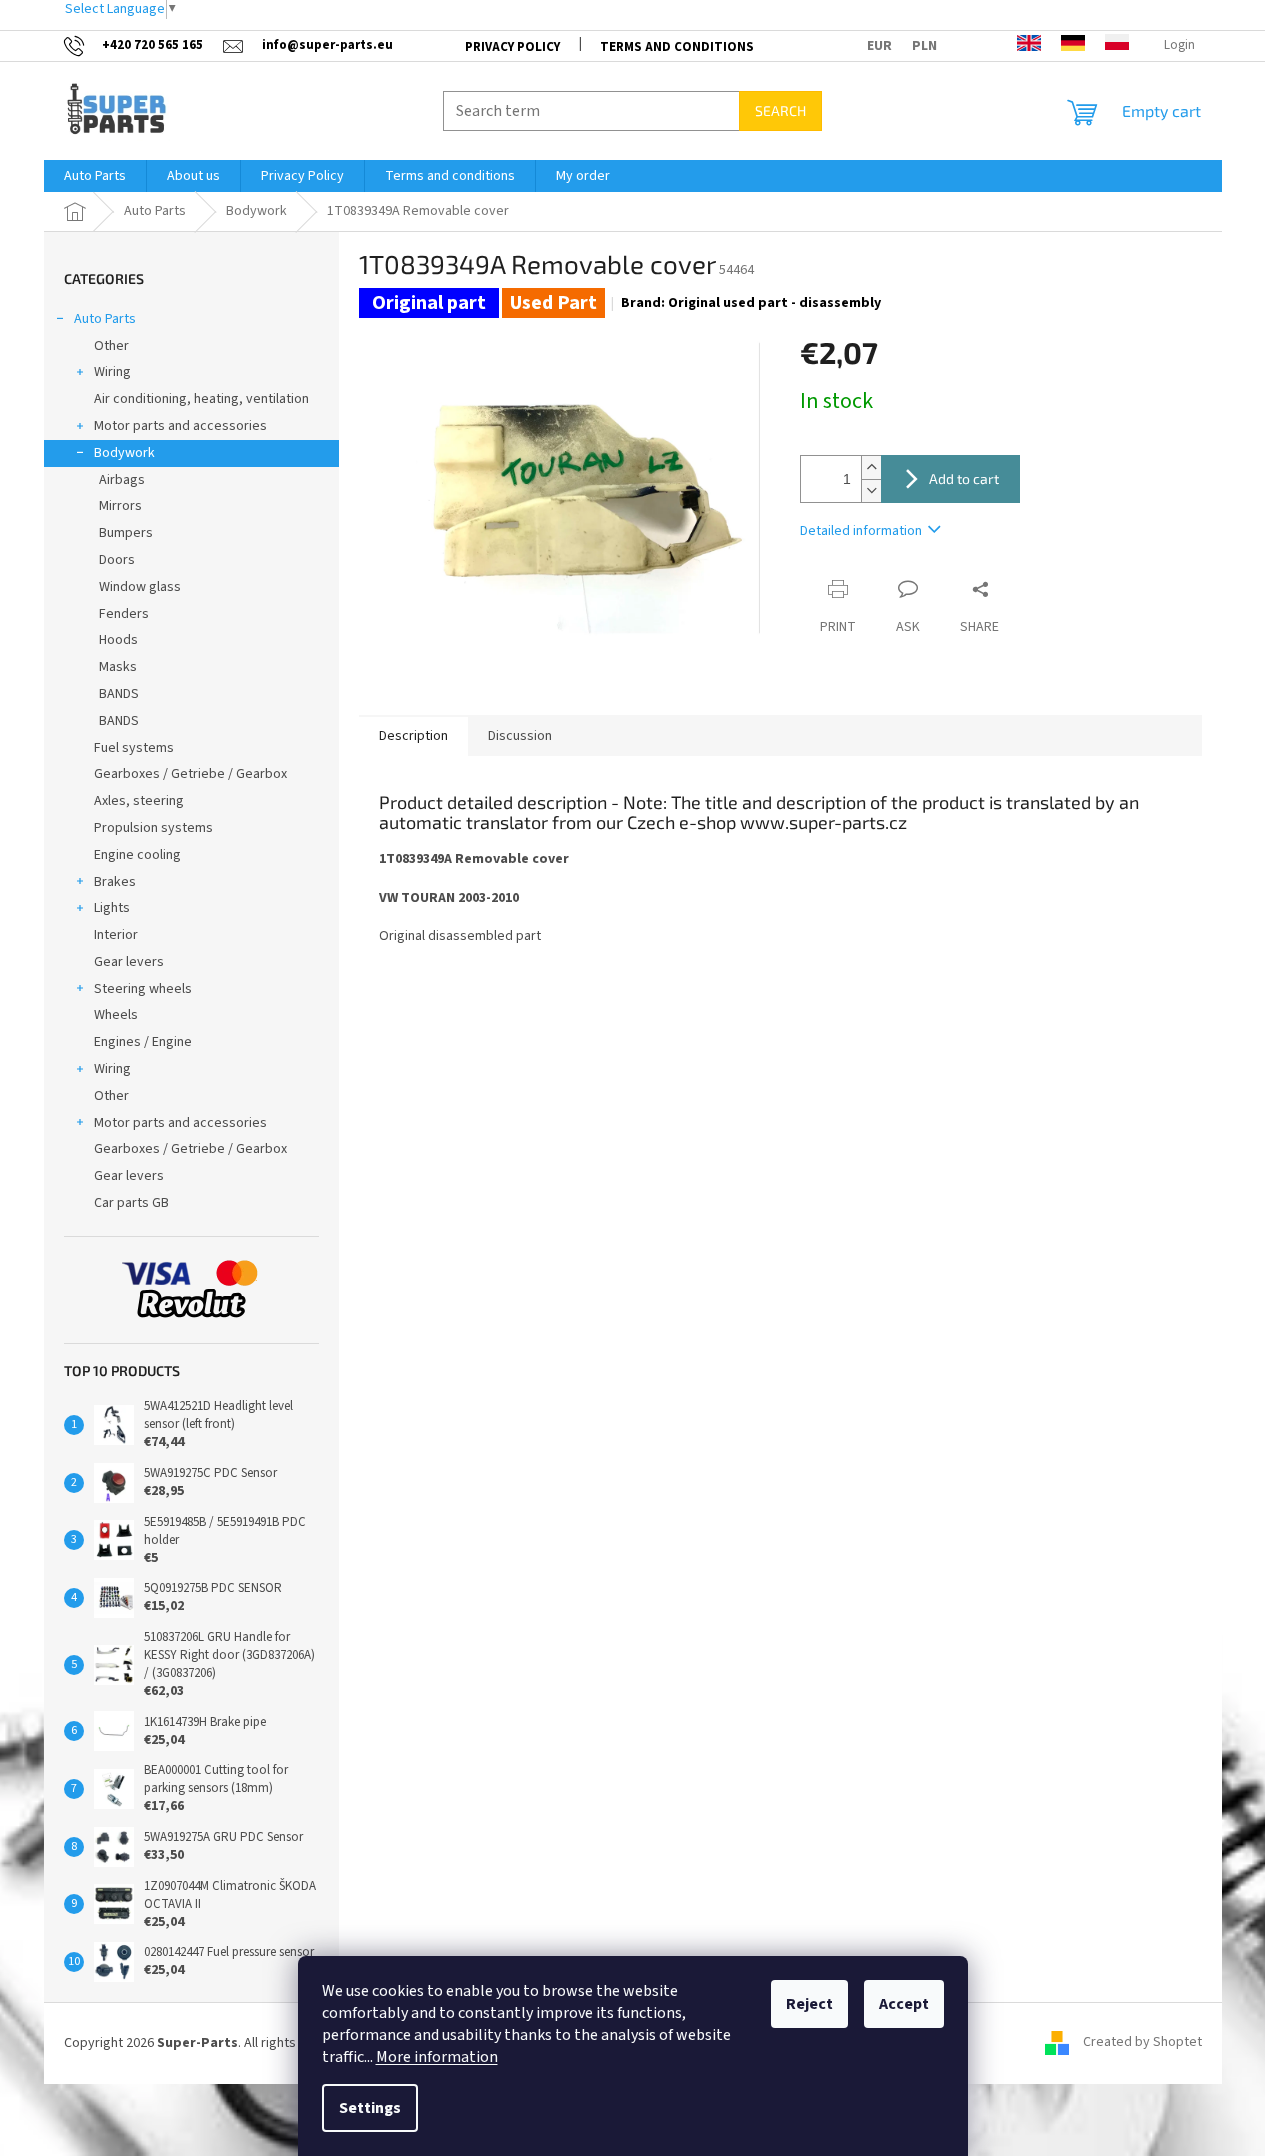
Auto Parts (105, 319)
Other (111, 346)
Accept (904, 2004)
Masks (118, 667)
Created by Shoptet (1142, 2043)
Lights (112, 908)
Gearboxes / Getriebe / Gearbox (190, 774)
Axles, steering (139, 801)
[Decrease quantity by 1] (871, 490)
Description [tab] (413, 736)
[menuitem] (95, 176)
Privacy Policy (512, 47)
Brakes (115, 882)
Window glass (140, 587)
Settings (370, 2108)
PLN (924, 46)
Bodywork (124, 453)
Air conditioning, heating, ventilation (201, 399)
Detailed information (861, 531)
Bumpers (126, 533)
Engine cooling (137, 855)
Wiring (112, 372)
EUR (879, 46)
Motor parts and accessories (180, 426)
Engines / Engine (143, 1042)
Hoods (118, 640)
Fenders (124, 614)
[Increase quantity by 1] (871, 467)
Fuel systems (134, 748)
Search (780, 110)
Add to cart (964, 478)
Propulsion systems (153, 828)
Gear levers (129, 962)
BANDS (119, 694)
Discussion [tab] (520, 736)
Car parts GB (131, 1203)
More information (437, 2057)
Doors (117, 560)
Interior (116, 935)
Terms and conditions (677, 47)
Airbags (122, 480)
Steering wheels (143, 989)
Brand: (751, 303)
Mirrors (120, 506)
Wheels (116, 1015)
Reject (809, 2004)
